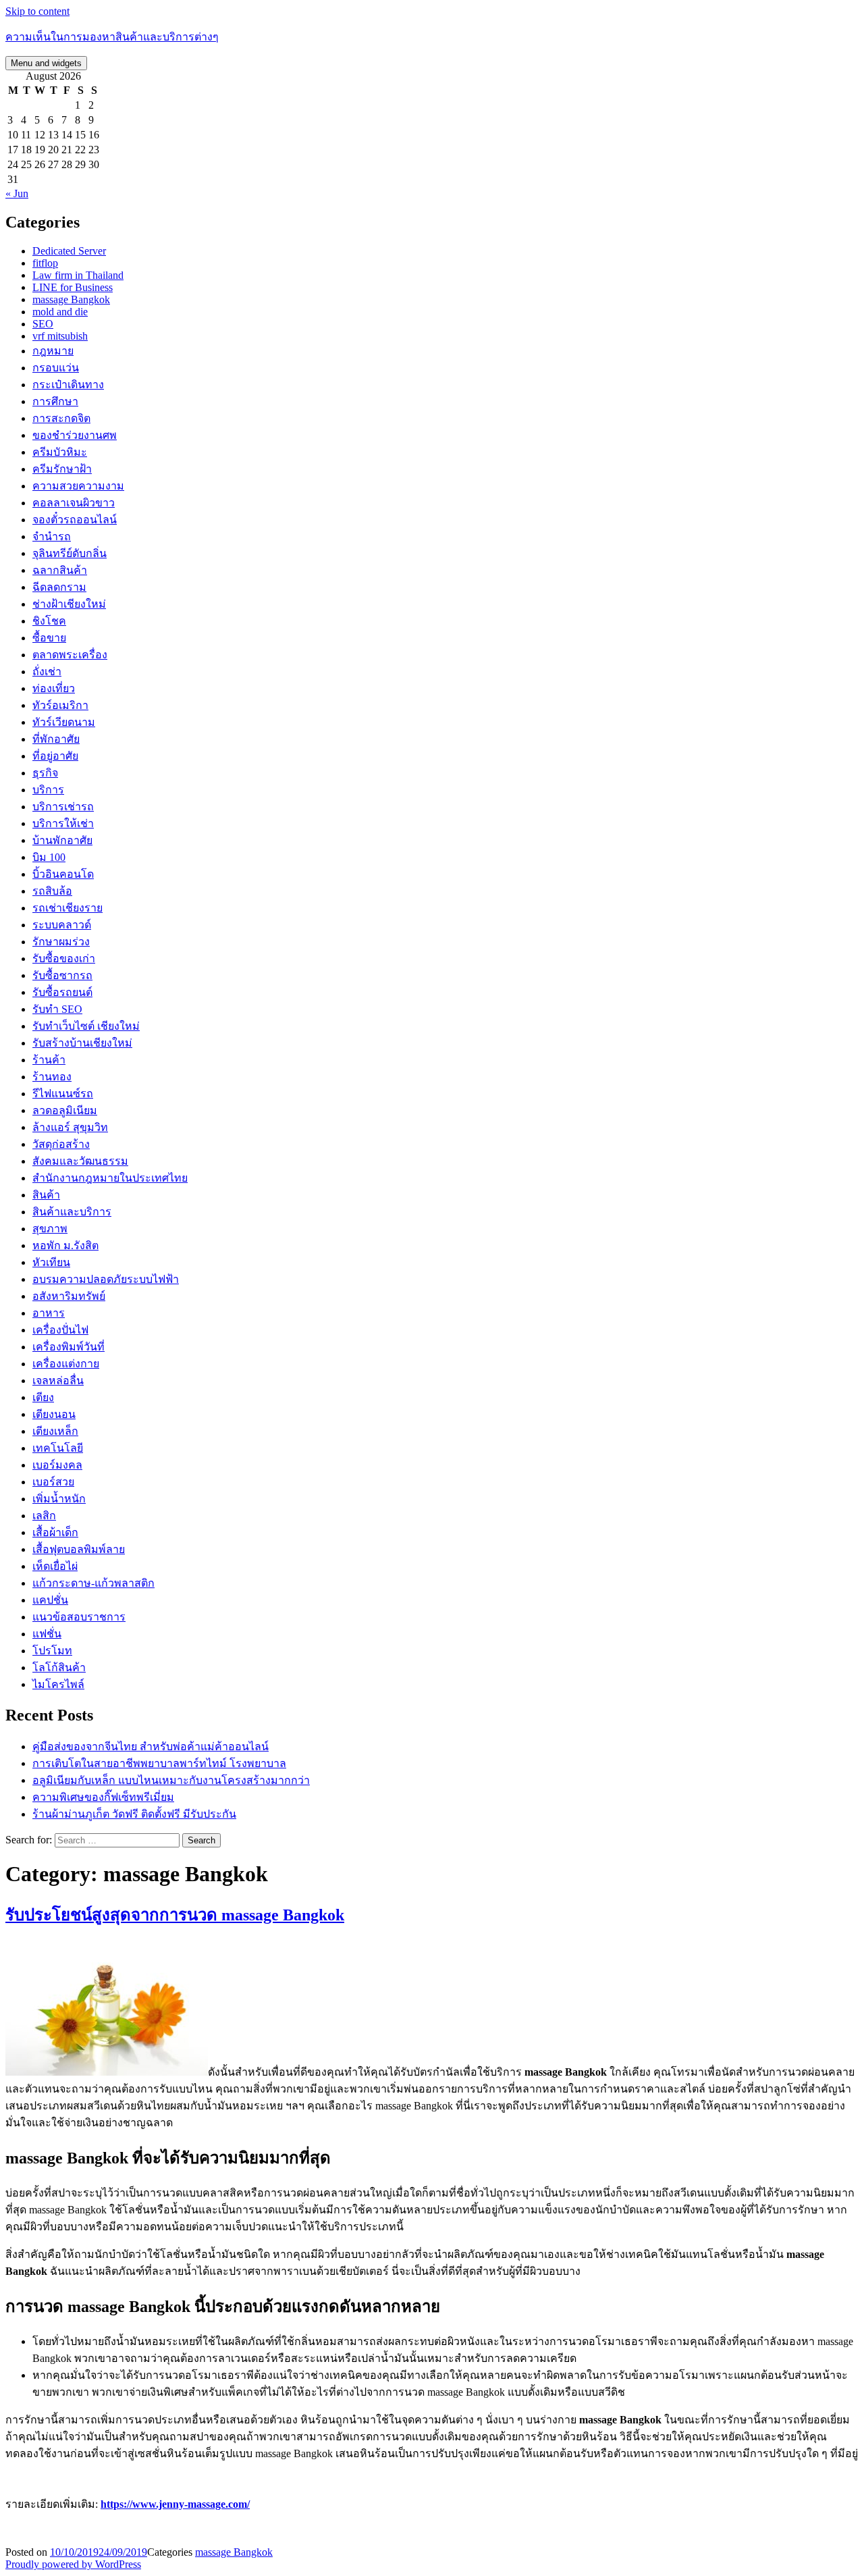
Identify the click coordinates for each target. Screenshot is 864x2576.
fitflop (45, 263)
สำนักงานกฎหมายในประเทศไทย (110, 1178)
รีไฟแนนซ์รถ (63, 1094)
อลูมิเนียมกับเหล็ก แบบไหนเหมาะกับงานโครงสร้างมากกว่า (171, 1780)
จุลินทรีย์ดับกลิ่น (70, 553)
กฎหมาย (53, 351)
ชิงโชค (49, 621)
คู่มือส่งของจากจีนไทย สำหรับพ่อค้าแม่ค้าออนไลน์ (151, 1746)
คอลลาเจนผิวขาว (74, 503)
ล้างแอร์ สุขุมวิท (70, 1127)
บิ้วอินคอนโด (63, 874)
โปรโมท (52, 1651)
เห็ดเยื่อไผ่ (55, 1566)
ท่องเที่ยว (54, 688)
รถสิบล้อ (52, 891)
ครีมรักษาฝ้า (62, 469)
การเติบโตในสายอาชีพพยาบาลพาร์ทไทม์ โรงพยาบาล (159, 1763)
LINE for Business (73, 287)
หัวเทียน (51, 1262)
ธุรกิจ (45, 773)
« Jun (17, 193)
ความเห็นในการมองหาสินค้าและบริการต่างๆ (112, 37)
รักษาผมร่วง (61, 942)
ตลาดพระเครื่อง (70, 655)
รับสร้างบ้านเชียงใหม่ (82, 1043)
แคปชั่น (50, 1600)
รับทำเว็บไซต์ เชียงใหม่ (86, 1026)
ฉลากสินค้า (60, 570)
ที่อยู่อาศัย (55, 756)
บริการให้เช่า (63, 823)
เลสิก (44, 1516)
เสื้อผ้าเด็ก (55, 1532)
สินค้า (46, 1195)
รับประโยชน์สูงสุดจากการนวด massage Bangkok (175, 1915)
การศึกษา (55, 401)
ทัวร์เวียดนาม (64, 722)
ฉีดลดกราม (59, 587)
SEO (43, 324)
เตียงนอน (54, 1414)
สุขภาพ (50, 1229)
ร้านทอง (52, 1077)
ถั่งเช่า (47, 672)
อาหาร (49, 1313)
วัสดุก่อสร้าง (61, 1144)
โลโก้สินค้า (59, 1667)
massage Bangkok (71, 299)
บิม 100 (49, 857)
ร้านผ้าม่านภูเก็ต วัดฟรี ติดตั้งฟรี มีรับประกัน (134, 1814)
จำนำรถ (52, 536)
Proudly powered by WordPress (73, 2564)
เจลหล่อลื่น (58, 1381)
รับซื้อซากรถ (62, 975)
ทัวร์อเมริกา (60, 705)
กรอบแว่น (56, 368)
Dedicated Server (69, 251)
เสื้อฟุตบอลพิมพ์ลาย (79, 1549)
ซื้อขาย (49, 638)
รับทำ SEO (57, 1009)
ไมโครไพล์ (58, 1684)
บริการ (48, 790)
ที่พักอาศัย (56, 739)
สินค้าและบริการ (72, 1212)
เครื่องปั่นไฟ (60, 1330)
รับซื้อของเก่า (64, 958)
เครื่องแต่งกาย (66, 1364)
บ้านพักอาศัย (62, 840)
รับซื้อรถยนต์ (62, 992)
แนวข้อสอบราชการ (79, 1617)
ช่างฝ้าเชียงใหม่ (69, 604)
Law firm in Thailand (78, 275)
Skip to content (37, 11)
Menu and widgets (46, 63)
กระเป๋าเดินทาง (68, 385)
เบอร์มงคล (57, 1465)
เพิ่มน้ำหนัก (59, 1499)
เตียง (43, 1397)
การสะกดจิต (61, 418)
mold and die (60, 312)
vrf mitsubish (60, 336)
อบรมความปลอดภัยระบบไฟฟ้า (106, 1279)
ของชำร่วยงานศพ (75, 435)
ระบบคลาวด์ (62, 925)
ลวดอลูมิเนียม (65, 1110)
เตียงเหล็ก (55, 1431)
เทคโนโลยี (58, 1448)
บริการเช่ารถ (63, 807)
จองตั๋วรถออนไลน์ (75, 520)
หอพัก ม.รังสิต (65, 1245)
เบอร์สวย (53, 1482)
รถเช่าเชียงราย (67, 908)
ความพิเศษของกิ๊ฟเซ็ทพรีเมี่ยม (103, 1797)
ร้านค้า (49, 1060)
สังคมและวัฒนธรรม (80, 1161)
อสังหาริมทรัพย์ (69, 1296)
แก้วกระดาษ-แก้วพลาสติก (93, 1583)
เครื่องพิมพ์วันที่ (69, 1347)
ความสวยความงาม (78, 486)
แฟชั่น (47, 1634)
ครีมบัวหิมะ (60, 452)
